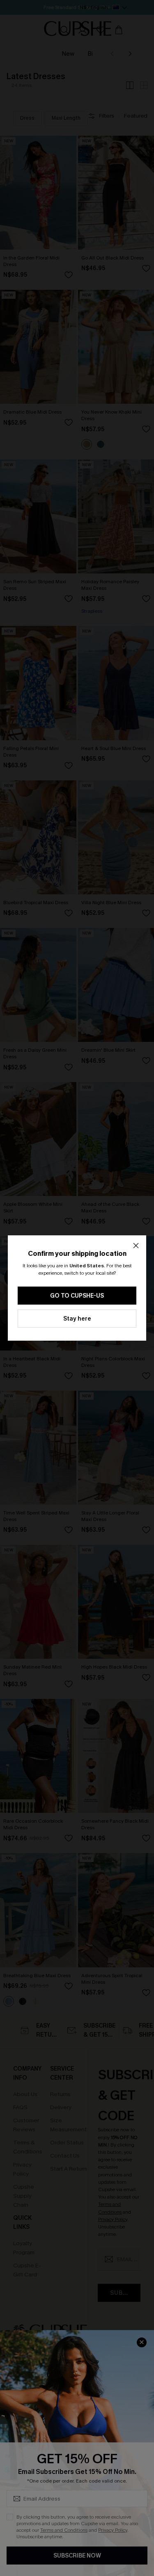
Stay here (77, 1319)
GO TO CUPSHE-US (77, 1296)
